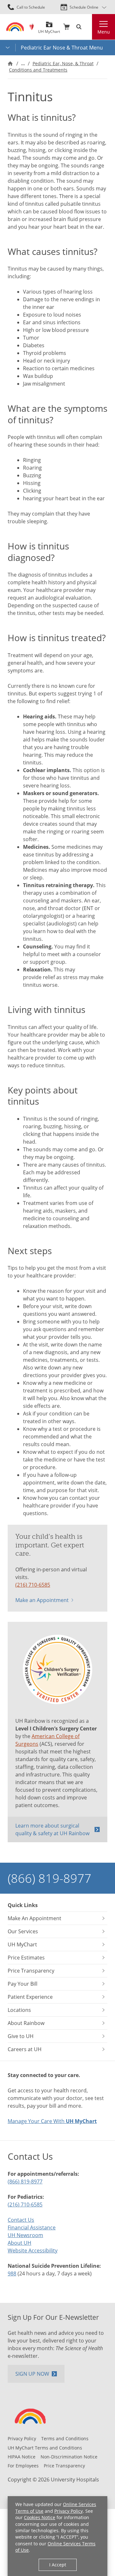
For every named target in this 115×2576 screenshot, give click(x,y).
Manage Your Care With (52, 2121)
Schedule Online (84, 7)
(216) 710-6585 (33, 1585)
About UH (19, 2243)
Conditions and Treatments (38, 70)
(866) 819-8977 (50, 1878)
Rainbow (32, 27)
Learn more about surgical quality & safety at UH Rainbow (52, 1829)
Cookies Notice (40, 2518)
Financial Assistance (32, 2227)
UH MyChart (49, 29)
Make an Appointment (42, 1600)
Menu (104, 32)
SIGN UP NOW (32, 2374)
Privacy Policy (69, 2511)
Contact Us (21, 2220)
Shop (66, 27)
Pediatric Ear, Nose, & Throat (63, 64)
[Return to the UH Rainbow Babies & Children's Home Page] (15, 27)
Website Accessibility (33, 2250)
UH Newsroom (25, 2235)
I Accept (58, 2565)
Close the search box (88, 27)
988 (12, 2273)
